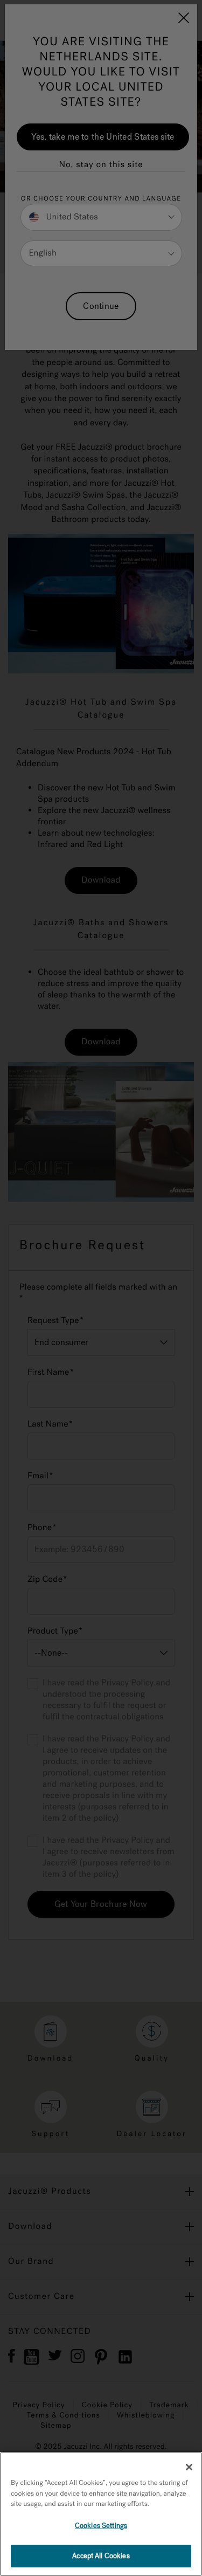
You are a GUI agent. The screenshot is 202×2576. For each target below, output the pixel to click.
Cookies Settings (101, 2526)
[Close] (189, 2467)
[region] (101, 2514)
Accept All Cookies (101, 2556)
